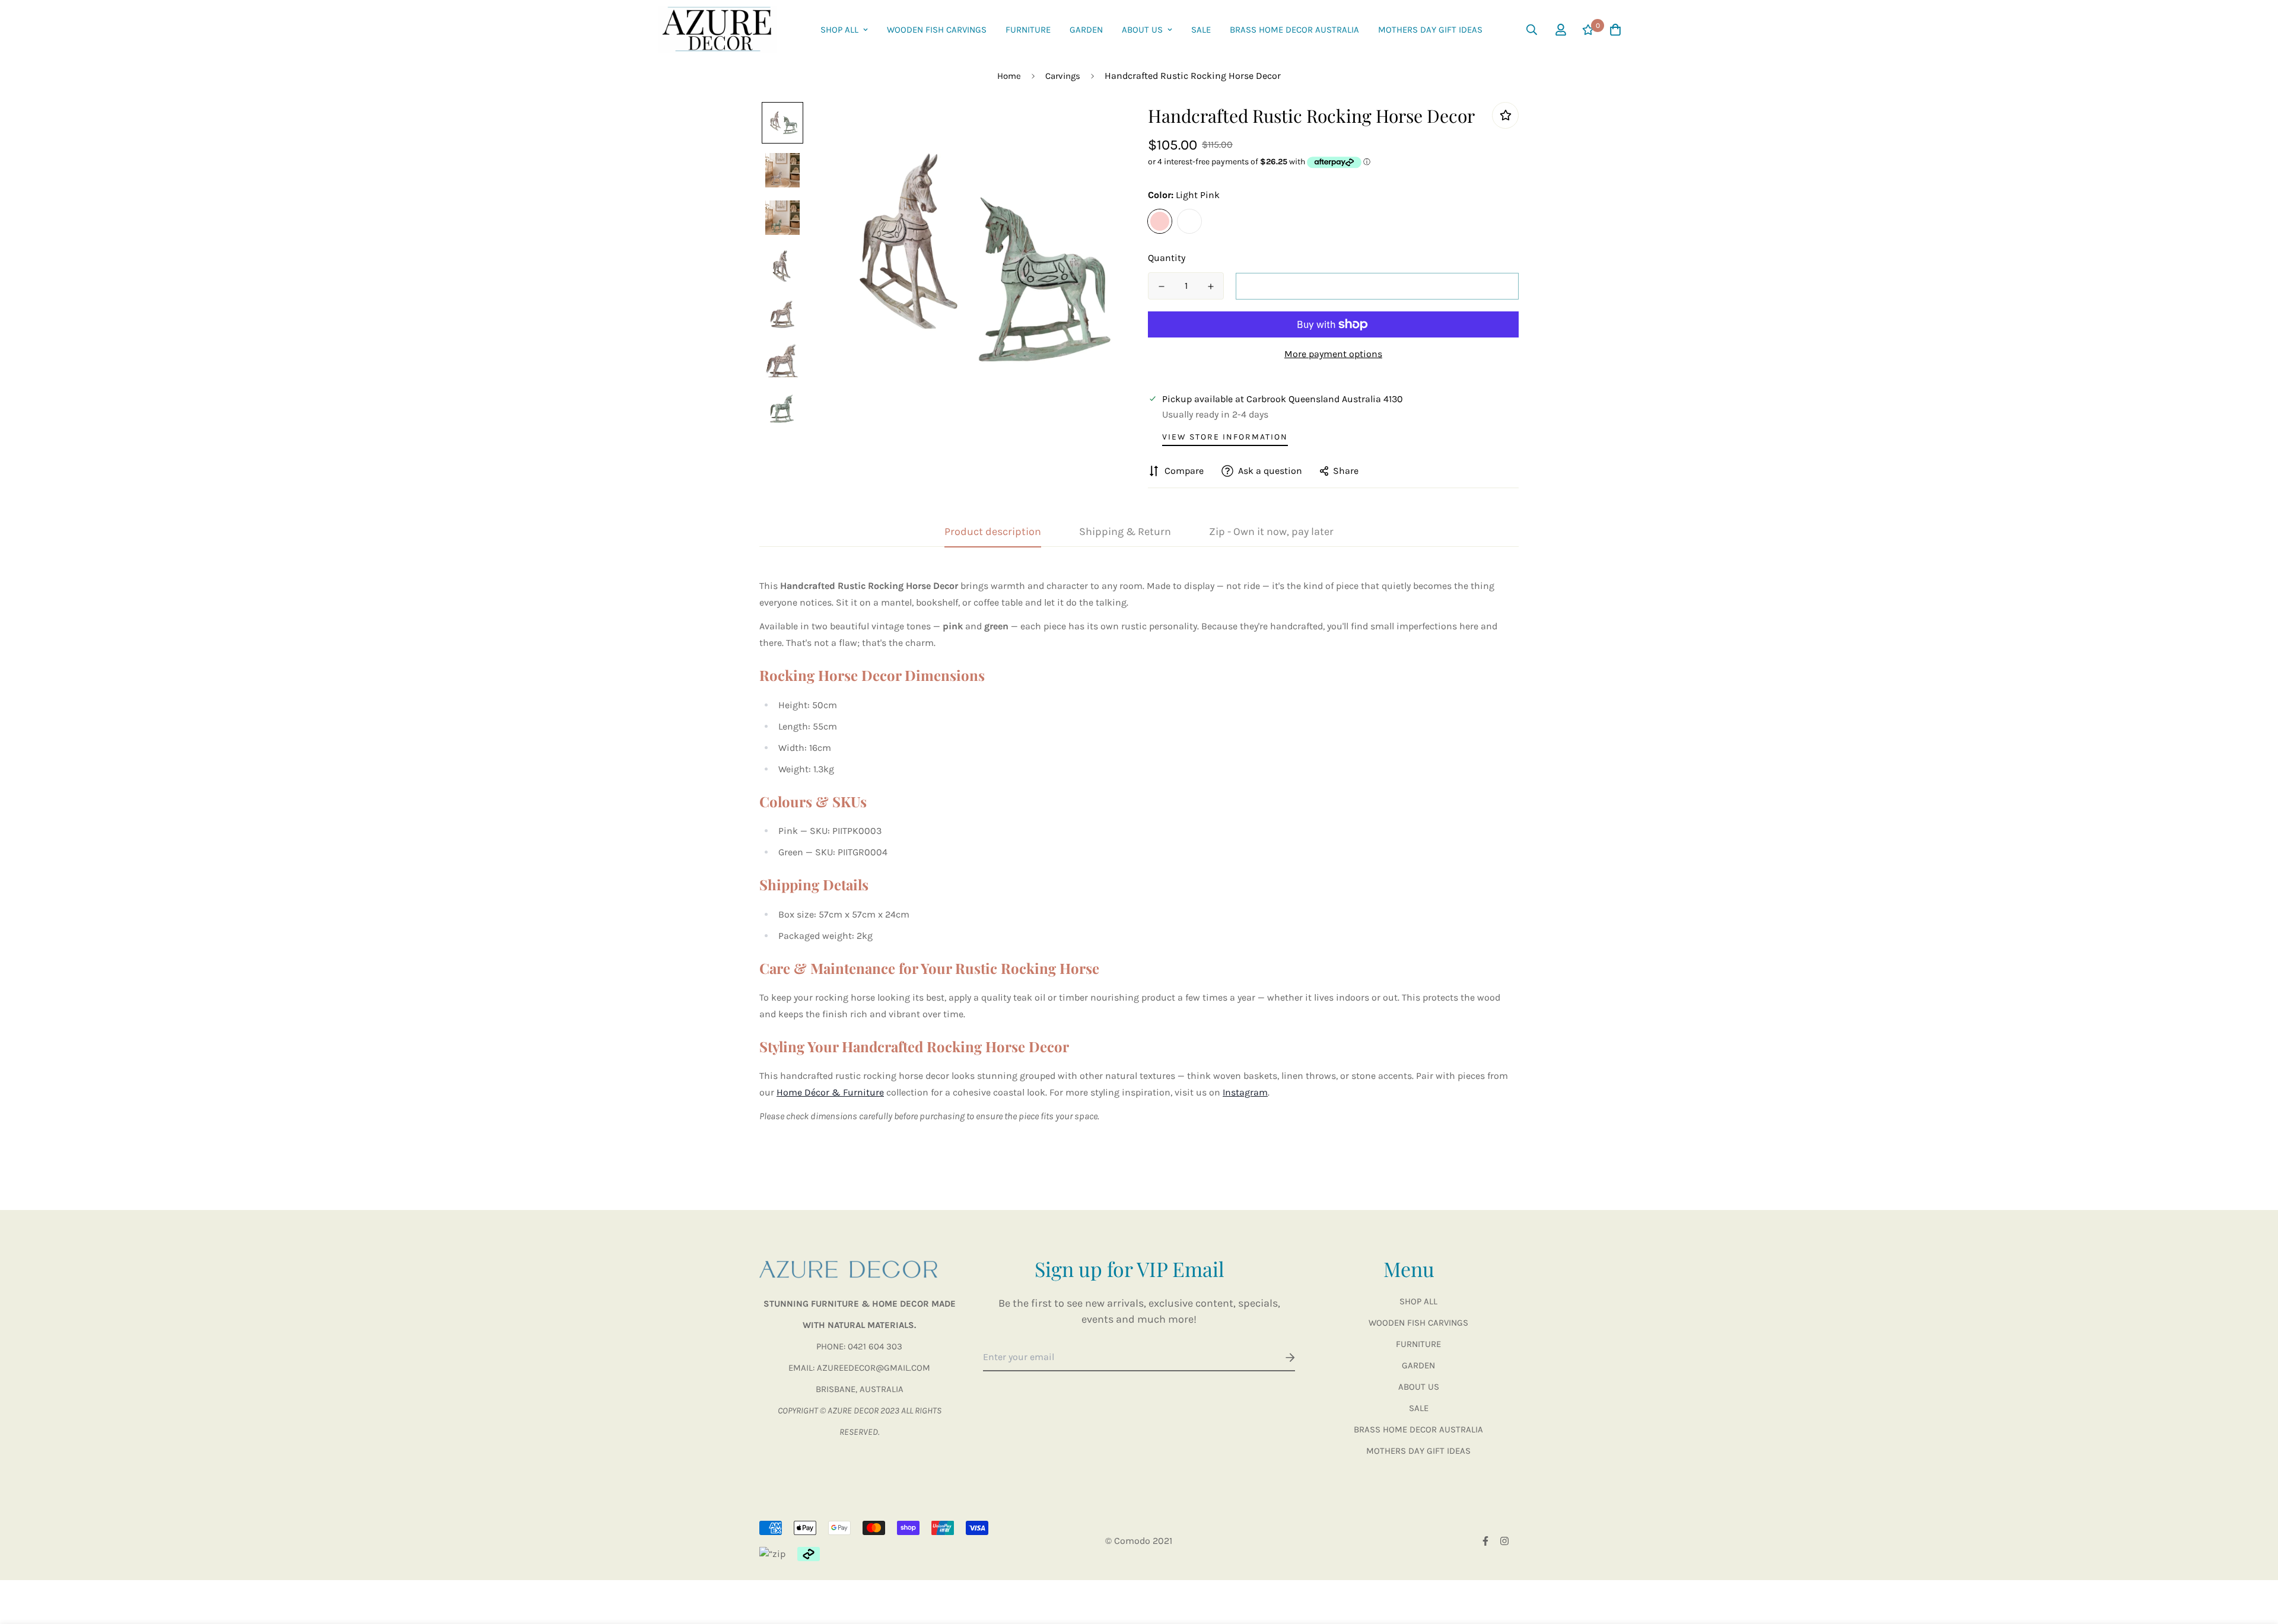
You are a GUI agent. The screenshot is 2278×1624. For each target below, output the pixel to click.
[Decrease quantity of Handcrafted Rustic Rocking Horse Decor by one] (1161, 286)
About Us (1142, 30)
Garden (1086, 30)
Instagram (1245, 1092)
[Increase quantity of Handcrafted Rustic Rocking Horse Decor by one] (1210, 286)
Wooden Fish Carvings (937, 30)
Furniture (1028, 30)
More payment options (1333, 354)
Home (1009, 76)
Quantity (1167, 258)
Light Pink (1160, 221)
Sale (1201, 30)
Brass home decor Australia (1294, 30)
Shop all (839, 30)
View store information (1225, 437)
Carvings (1063, 76)
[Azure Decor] (718, 30)
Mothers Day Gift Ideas (1430, 30)
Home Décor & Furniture (830, 1092)
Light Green (1189, 221)
